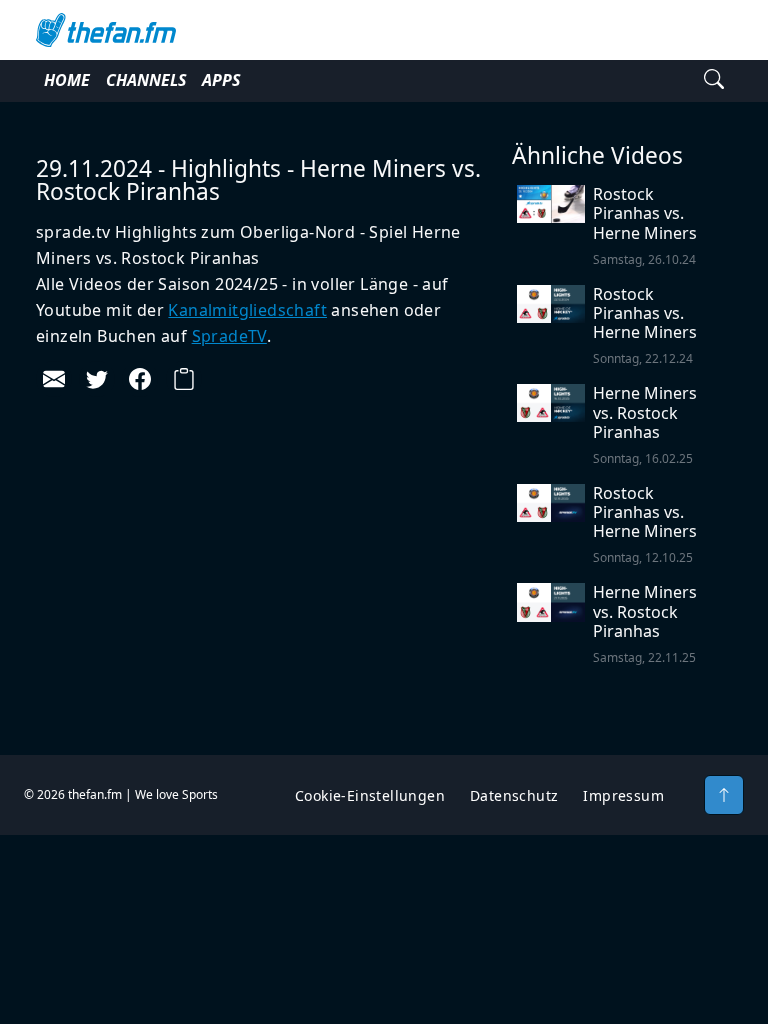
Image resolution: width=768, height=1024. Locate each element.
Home (67, 80)
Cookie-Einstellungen (370, 795)
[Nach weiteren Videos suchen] (714, 81)
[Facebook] (140, 379)
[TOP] (724, 795)
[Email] (54, 379)
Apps (221, 80)
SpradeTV (229, 336)
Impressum (623, 795)
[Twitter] (97, 379)
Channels (146, 80)
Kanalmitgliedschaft (247, 310)
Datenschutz (514, 795)
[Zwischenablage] (184, 379)
